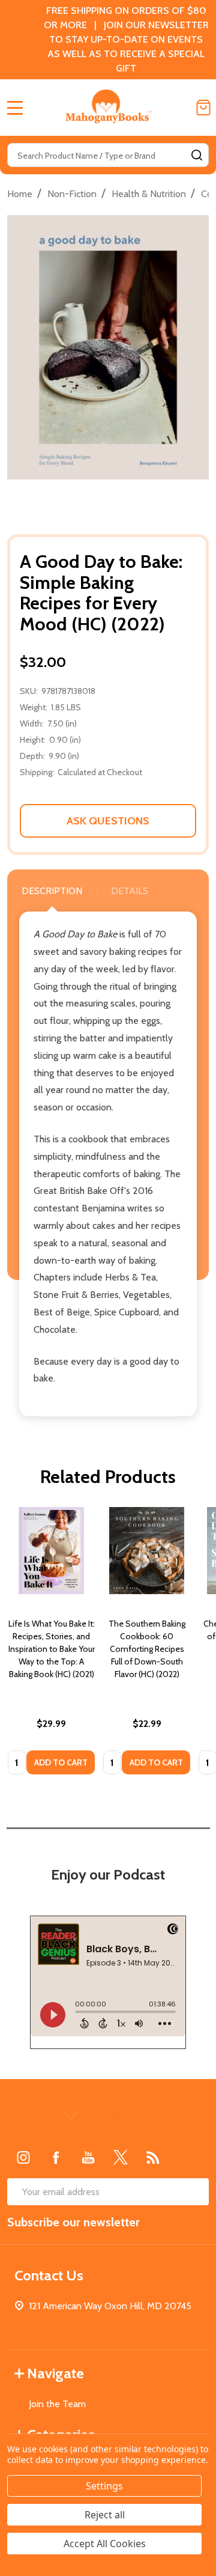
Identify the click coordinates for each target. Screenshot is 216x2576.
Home (20, 194)
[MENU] (15, 108)
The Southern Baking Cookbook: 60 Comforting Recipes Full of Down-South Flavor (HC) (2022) (147, 1649)
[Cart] (203, 108)
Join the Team (57, 2404)
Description (52, 891)
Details (130, 891)
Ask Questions (108, 821)
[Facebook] (56, 2157)
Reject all (105, 2515)
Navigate (55, 2373)
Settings (104, 2486)
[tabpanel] (51, 1645)
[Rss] (153, 2157)
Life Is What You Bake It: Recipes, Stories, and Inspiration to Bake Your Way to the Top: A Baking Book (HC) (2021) (52, 1649)
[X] (121, 2157)
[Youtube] (88, 2157)
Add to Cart (61, 1762)
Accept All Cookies (105, 2544)
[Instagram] (23, 2157)
